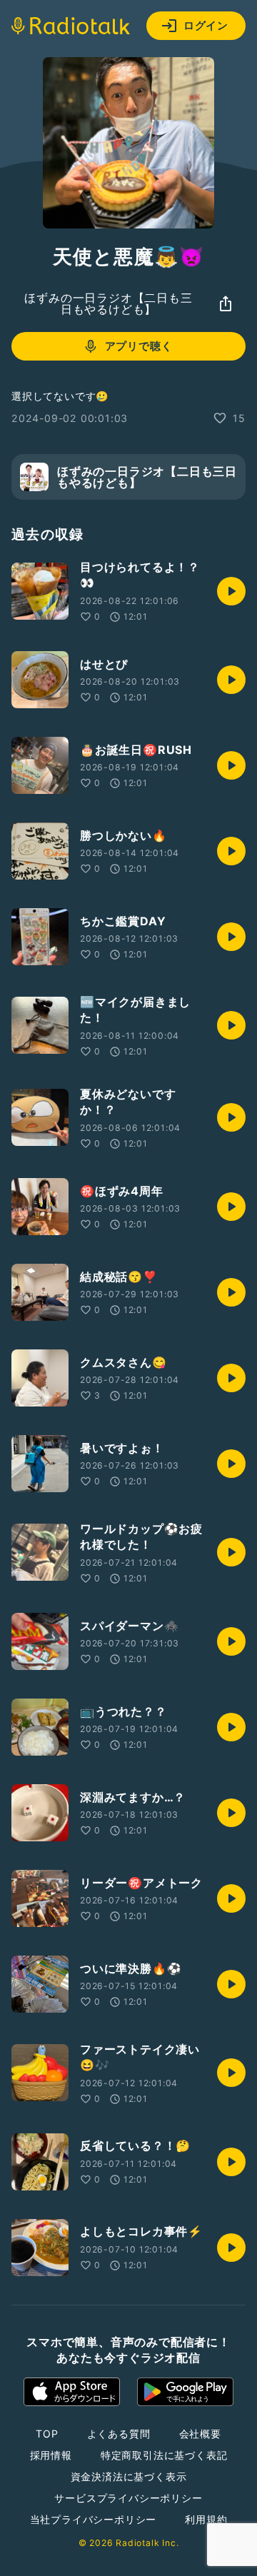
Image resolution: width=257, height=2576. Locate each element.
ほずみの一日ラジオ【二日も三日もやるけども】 (108, 303)
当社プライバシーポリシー (94, 2519)
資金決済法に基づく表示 (129, 2476)
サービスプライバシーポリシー (128, 2498)
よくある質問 (119, 2434)
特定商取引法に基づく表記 (164, 2455)
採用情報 (51, 2455)
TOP (47, 2434)
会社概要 (200, 2434)
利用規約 (206, 2519)
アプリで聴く (139, 346)
